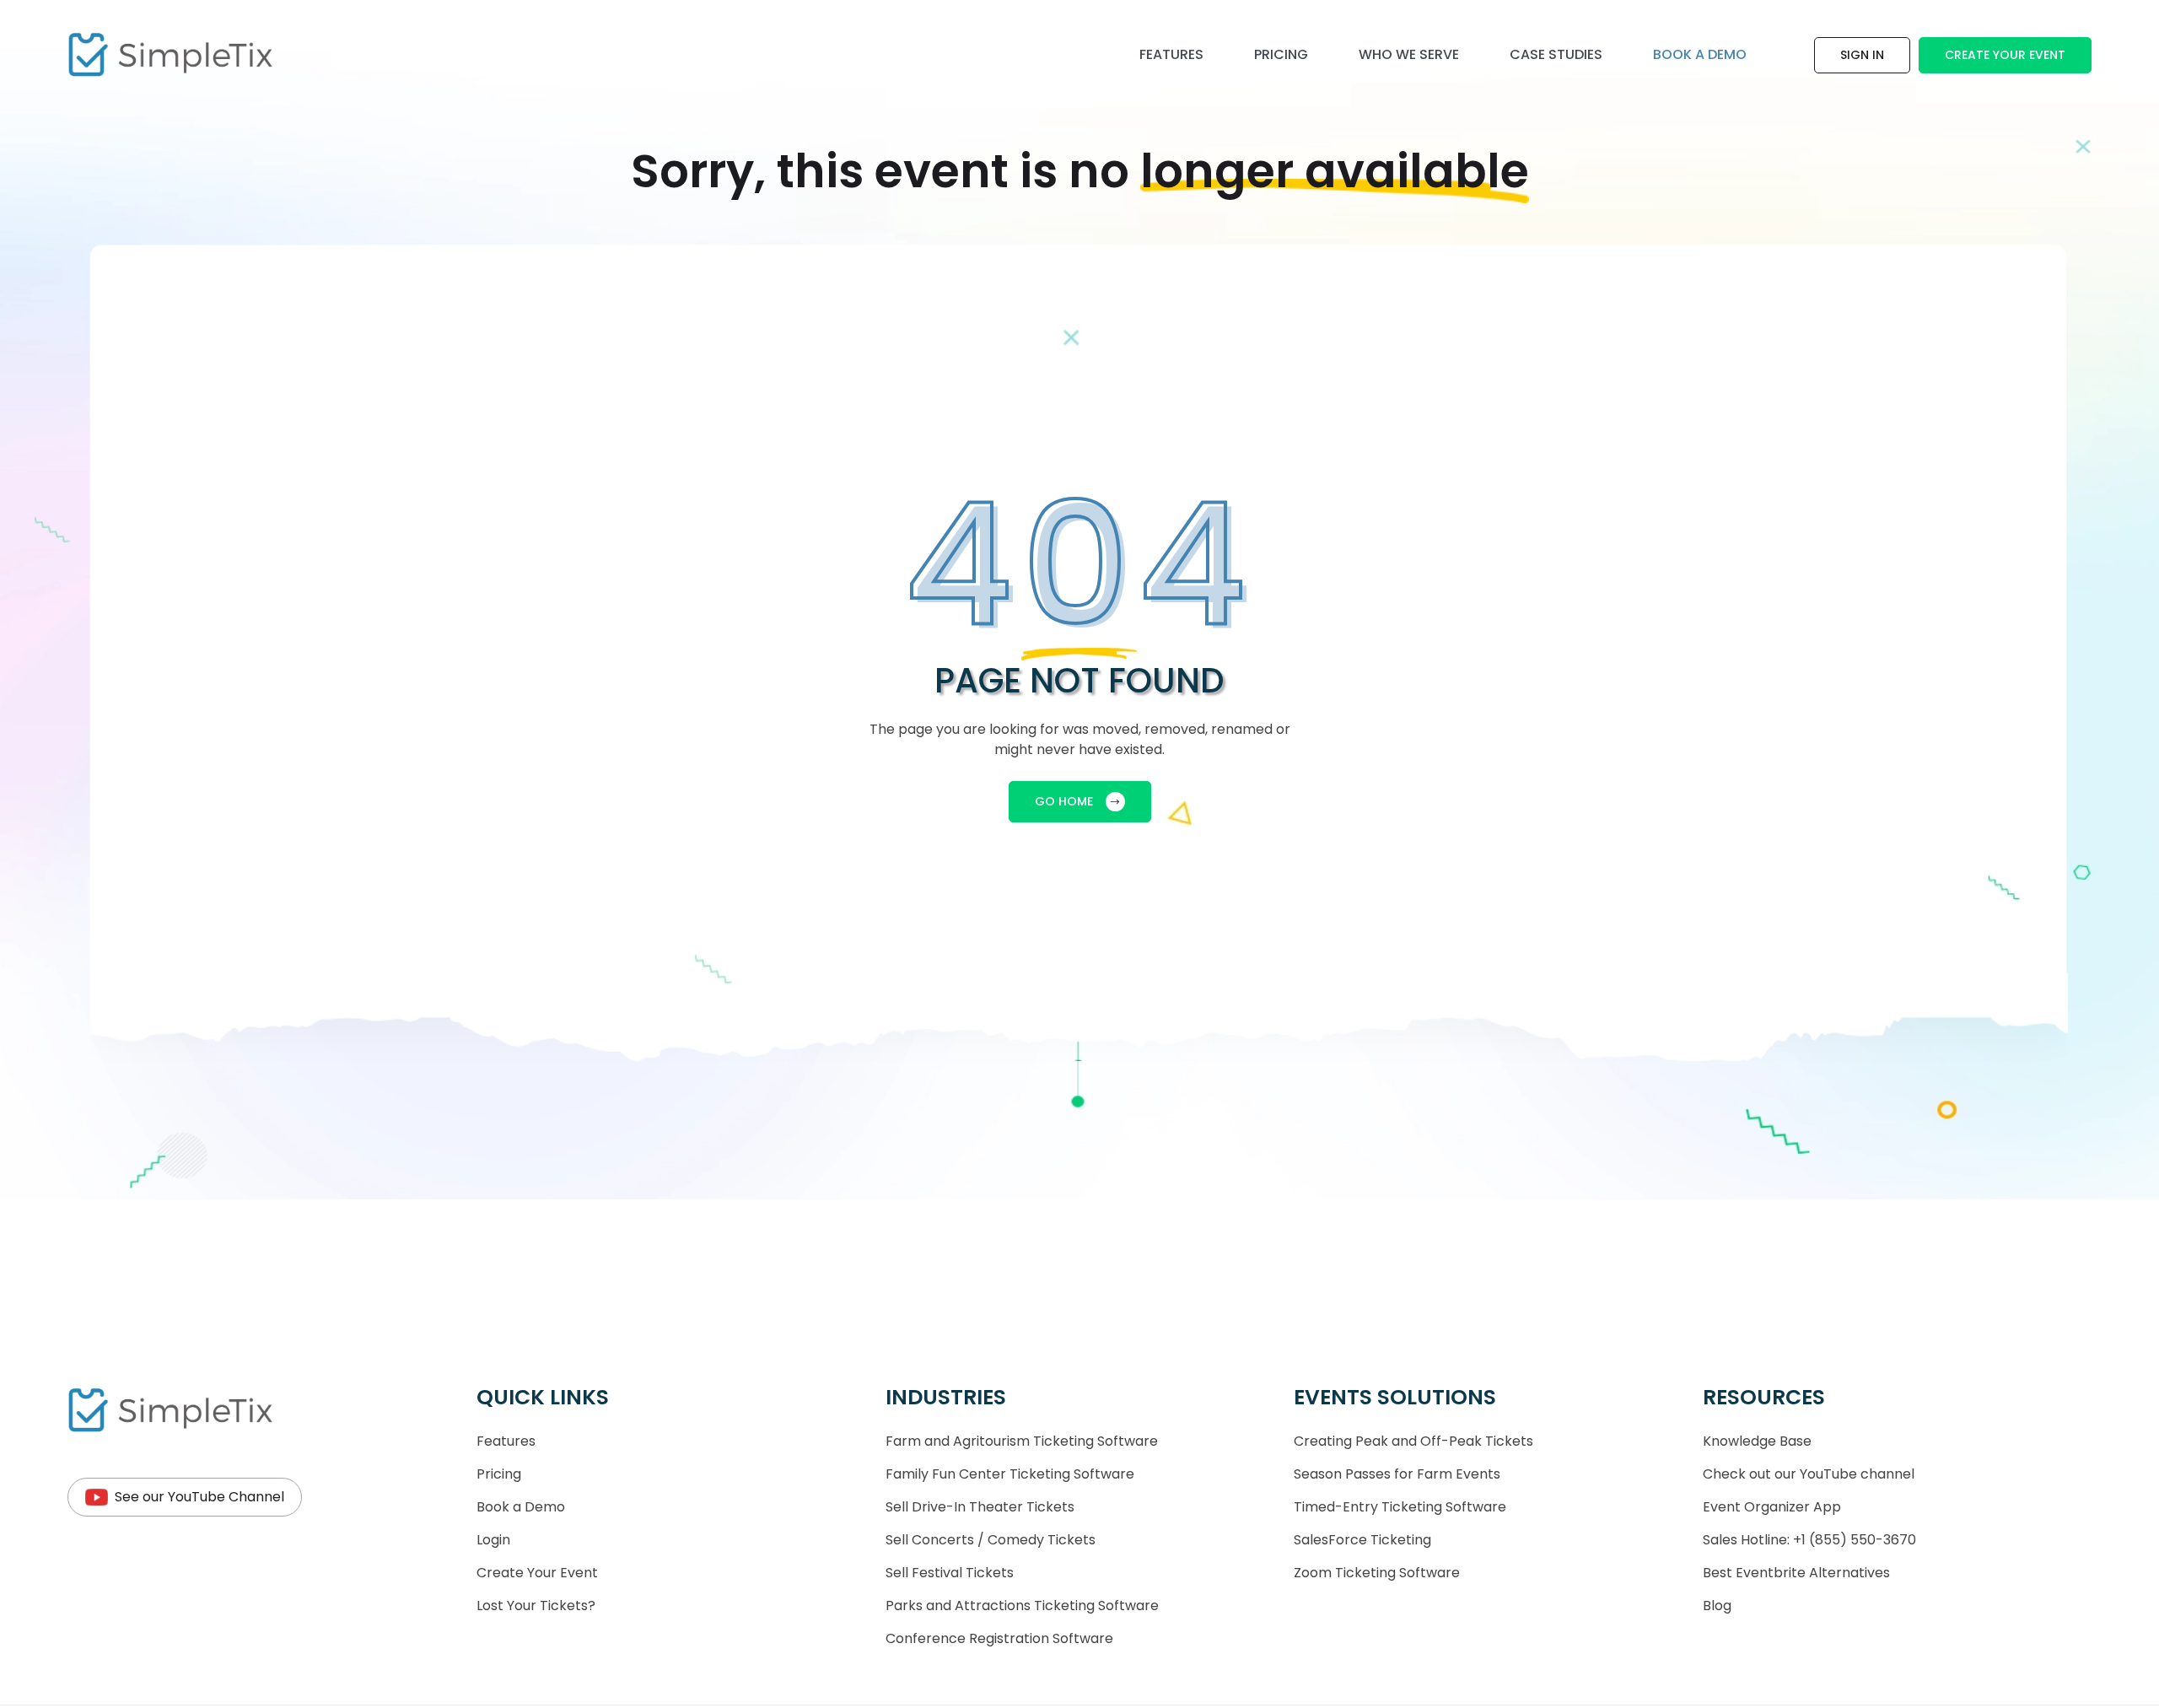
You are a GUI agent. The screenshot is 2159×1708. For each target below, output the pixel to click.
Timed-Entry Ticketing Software (1400, 1507)
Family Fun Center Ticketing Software (1010, 1474)
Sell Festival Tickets (950, 1573)
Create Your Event (2005, 55)
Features (1171, 54)
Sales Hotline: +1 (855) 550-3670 (1809, 1540)
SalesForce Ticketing (1362, 1540)
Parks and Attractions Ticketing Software (1022, 1606)
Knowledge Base (1757, 1441)
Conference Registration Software (999, 1638)
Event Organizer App (1772, 1507)
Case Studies (1556, 54)
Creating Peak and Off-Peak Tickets (1413, 1441)
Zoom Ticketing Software (1377, 1573)
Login (493, 1540)
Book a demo (1700, 54)
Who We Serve (1409, 54)
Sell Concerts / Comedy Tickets (991, 1540)
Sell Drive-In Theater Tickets (980, 1507)
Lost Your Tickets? (536, 1606)
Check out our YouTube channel (1809, 1474)
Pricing (1281, 54)
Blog (1717, 1606)
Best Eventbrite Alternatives (1796, 1573)
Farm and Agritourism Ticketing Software (1022, 1441)
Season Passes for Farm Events (1397, 1474)
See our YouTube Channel (199, 1497)
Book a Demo (521, 1507)
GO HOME (1064, 801)
